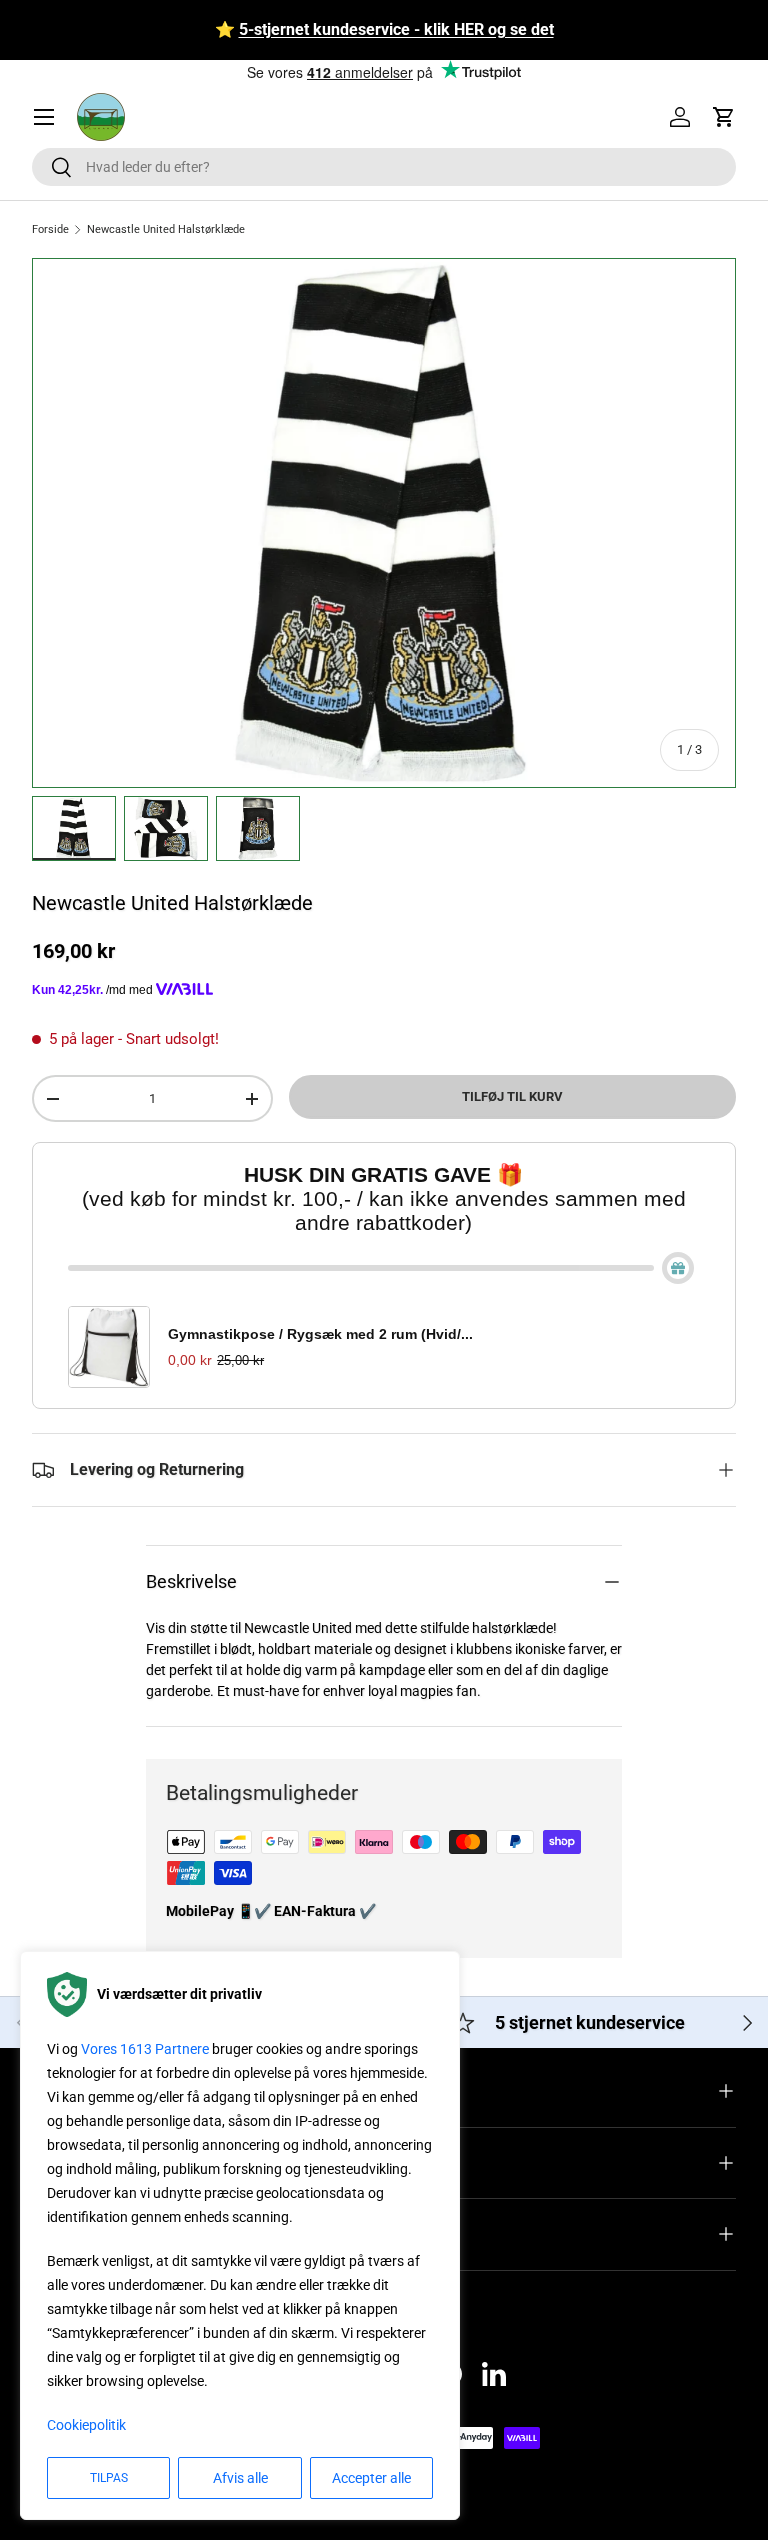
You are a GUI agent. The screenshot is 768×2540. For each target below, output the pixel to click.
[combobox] (384, 167)
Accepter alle (371, 2478)
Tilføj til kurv (512, 1096)
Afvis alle (240, 2478)
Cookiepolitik (86, 2425)
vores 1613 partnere (145, 2049)
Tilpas (109, 2478)
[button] (724, 117)
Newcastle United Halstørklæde (166, 229)
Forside (50, 229)
